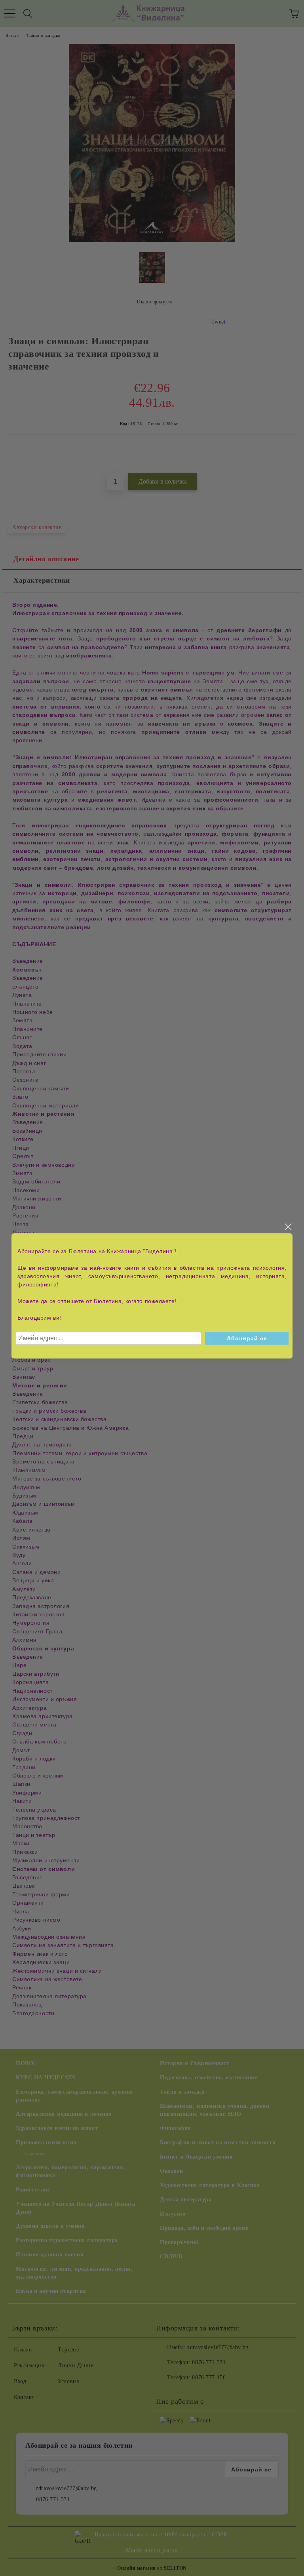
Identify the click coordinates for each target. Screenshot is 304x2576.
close (288, 1227)
